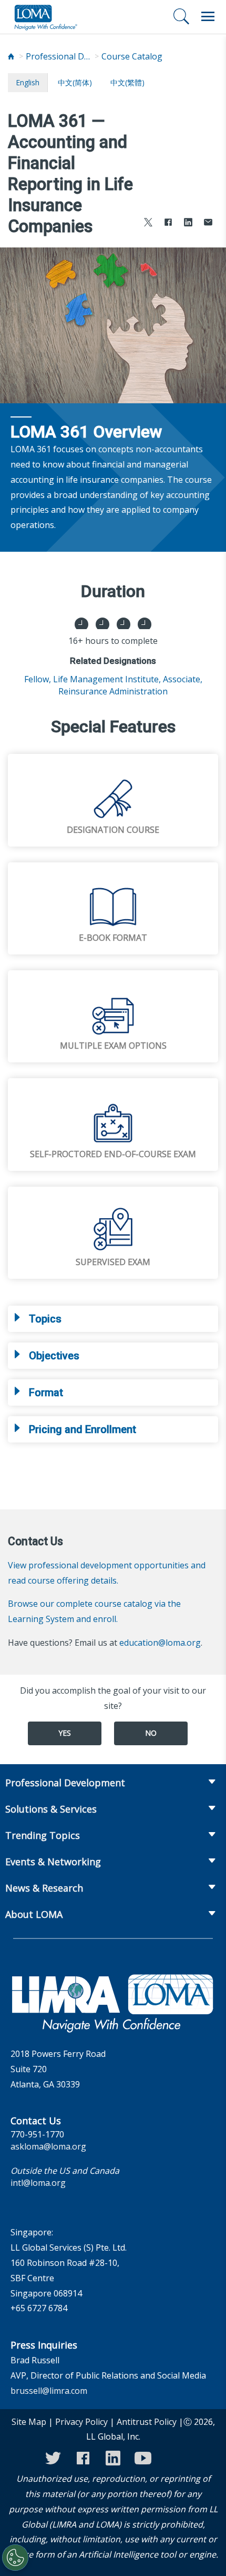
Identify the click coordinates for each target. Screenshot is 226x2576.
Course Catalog (132, 56)
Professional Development (60, 56)
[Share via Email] (208, 223)
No (151, 1733)
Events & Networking (53, 1862)
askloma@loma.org (48, 2146)
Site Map (29, 2422)
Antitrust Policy (147, 2422)
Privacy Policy (81, 2422)
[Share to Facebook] (168, 223)
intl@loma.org (38, 2183)
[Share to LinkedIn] (188, 223)
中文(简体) (75, 82)
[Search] (181, 16)
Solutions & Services (51, 1809)
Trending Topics (43, 1835)
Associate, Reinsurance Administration (130, 685)
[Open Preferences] (15, 2558)
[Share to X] (148, 223)
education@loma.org (160, 1643)
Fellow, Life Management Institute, (93, 679)
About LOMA (34, 1914)
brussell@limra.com (49, 2391)
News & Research (44, 1888)
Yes (65, 1733)
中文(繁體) (127, 82)
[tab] (113, 1319)
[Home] (11, 57)
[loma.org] (46, 17)
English (28, 82)
